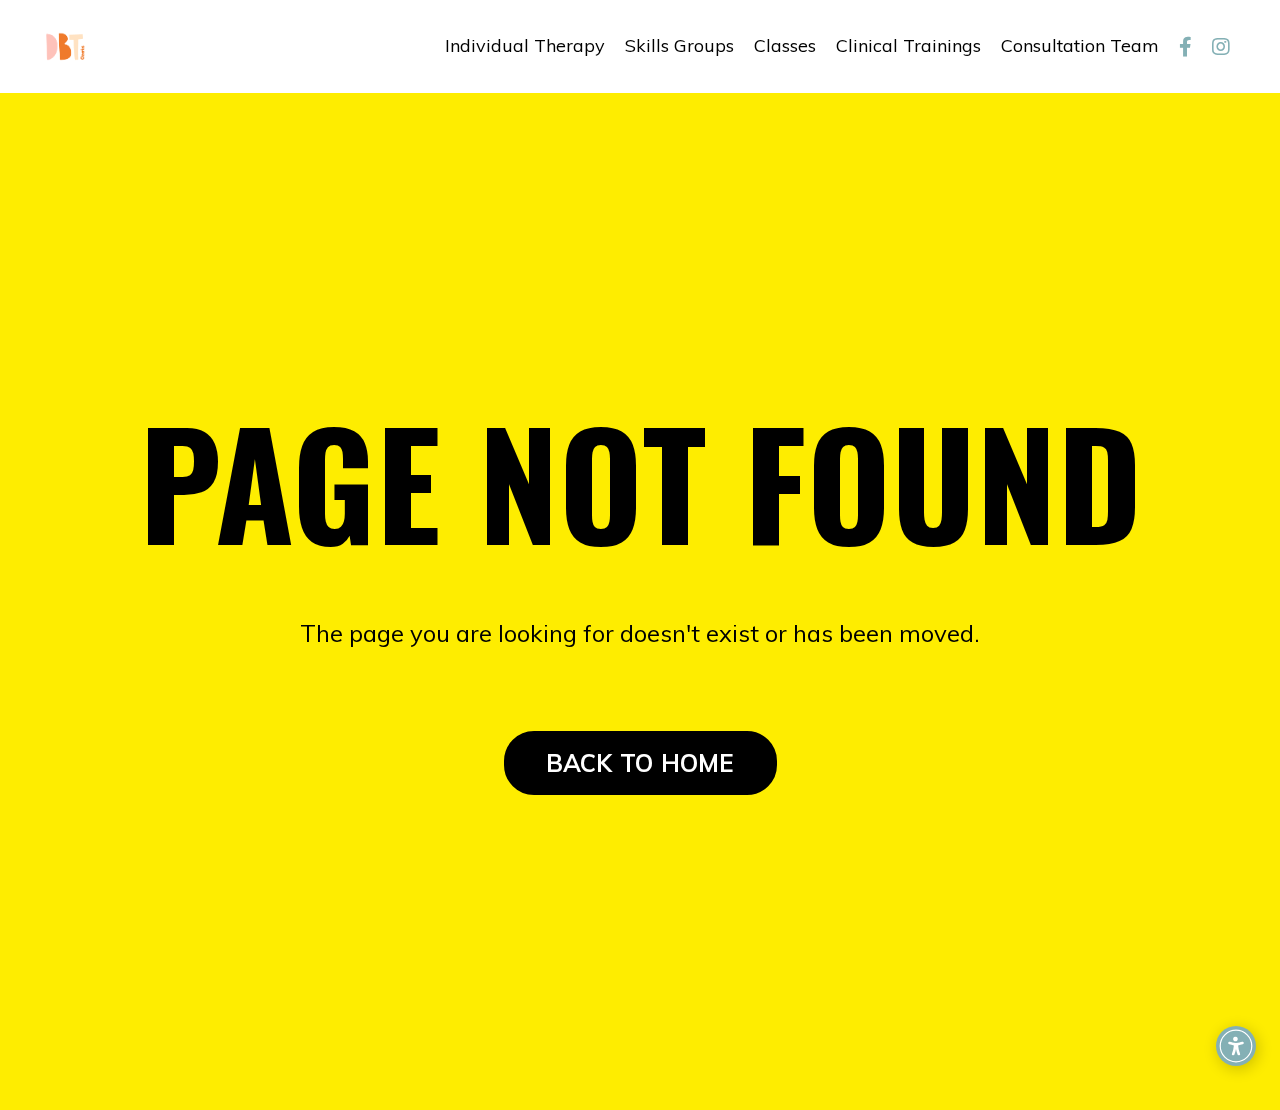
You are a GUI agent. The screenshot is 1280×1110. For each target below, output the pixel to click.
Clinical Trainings (908, 45)
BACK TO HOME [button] (640, 763)
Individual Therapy (525, 45)
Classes (785, 45)
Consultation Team (1080, 45)
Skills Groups (679, 45)
